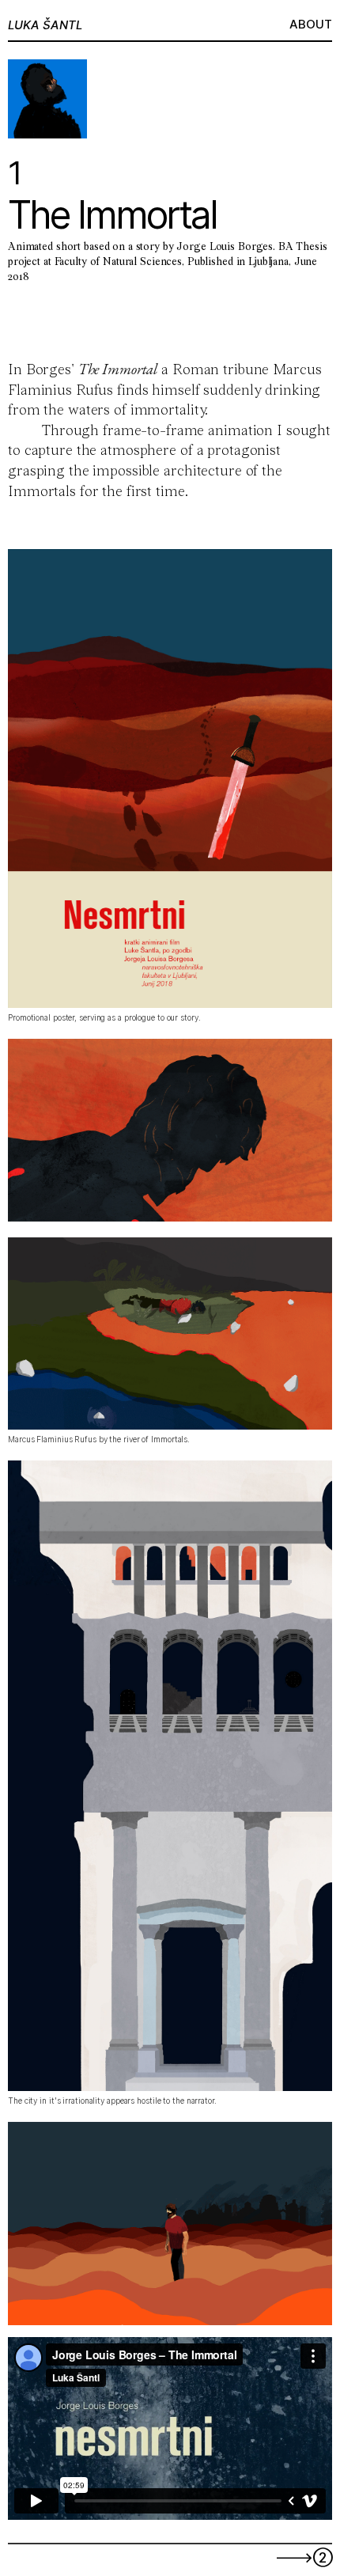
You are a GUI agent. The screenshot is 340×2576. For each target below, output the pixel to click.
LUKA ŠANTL (45, 25)
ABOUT (311, 24)
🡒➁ (304, 2557)
